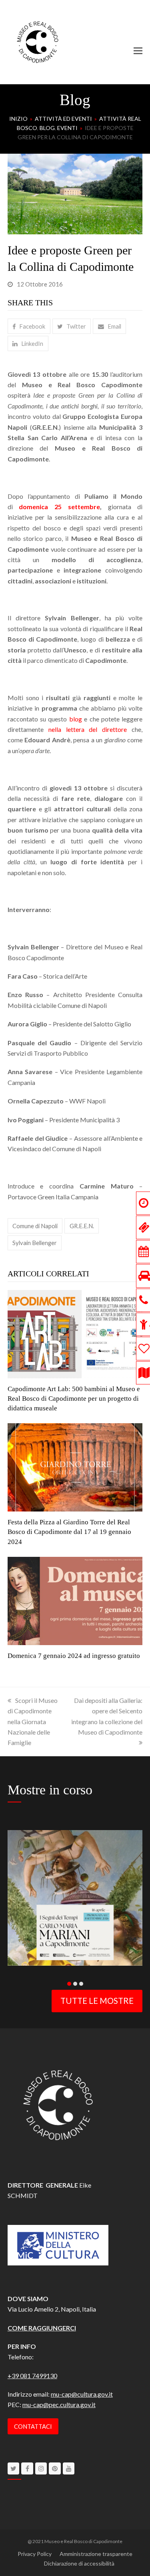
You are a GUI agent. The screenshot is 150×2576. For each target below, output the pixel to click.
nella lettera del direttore (90, 729)
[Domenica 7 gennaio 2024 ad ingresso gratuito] (75, 1600)
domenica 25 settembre (59, 507)
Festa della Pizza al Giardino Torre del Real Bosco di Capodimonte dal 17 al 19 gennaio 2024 (69, 1532)
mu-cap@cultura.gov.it (82, 2394)
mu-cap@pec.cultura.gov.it (59, 2404)
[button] (138, 51)
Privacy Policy (35, 2554)
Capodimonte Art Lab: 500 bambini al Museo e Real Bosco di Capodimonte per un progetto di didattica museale (74, 1399)
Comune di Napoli (35, 1226)
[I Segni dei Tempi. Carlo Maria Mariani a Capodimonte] (75, 1897)
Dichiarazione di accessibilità (79, 2563)
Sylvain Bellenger (35, 1243)
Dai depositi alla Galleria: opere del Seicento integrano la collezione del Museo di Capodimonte (107, 1716)
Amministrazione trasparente (96, 2554)
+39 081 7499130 (32, 2376)
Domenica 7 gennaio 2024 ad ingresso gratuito (74, 1656)
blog (77, 719)
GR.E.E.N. (82, 1226)
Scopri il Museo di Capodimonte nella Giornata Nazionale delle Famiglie (33, 1722)
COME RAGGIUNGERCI (42, 2328)
